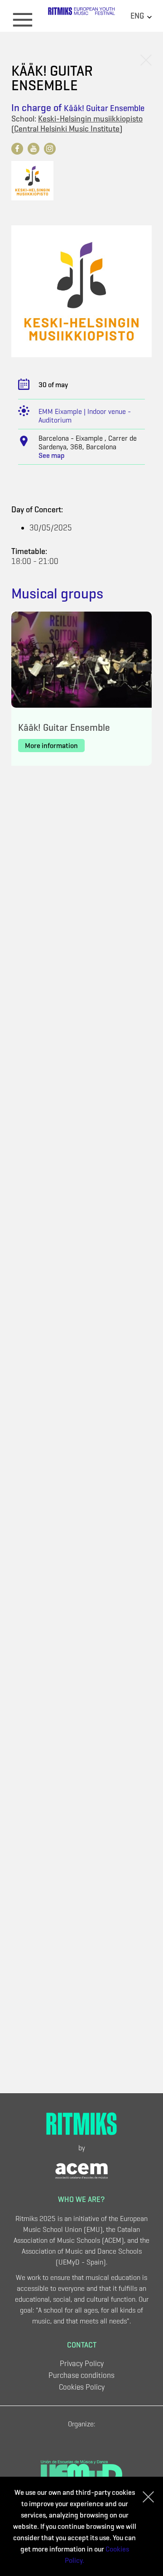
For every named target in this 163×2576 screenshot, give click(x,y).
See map (52, 455)
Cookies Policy (82, 2387)
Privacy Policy (82, 2364)
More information (51, 746)
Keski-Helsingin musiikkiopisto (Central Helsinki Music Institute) (77, 124)
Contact (82, 2345)
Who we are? (81, 2199)
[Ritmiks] (81, 15)
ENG (138, 16)
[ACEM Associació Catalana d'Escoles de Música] (81, 2170)
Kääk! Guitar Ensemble (104, 108)
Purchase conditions (81, 2375)
